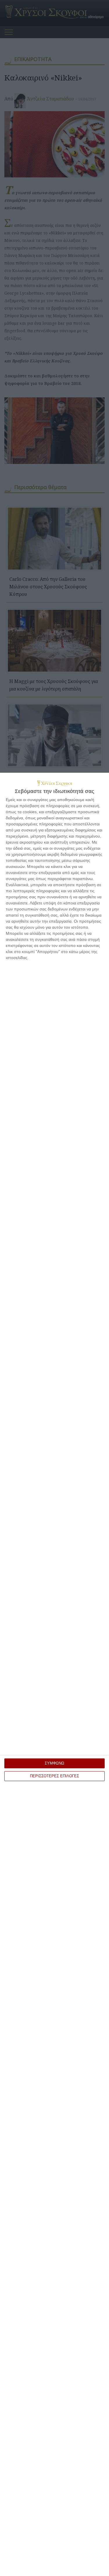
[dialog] (54, 1674)
